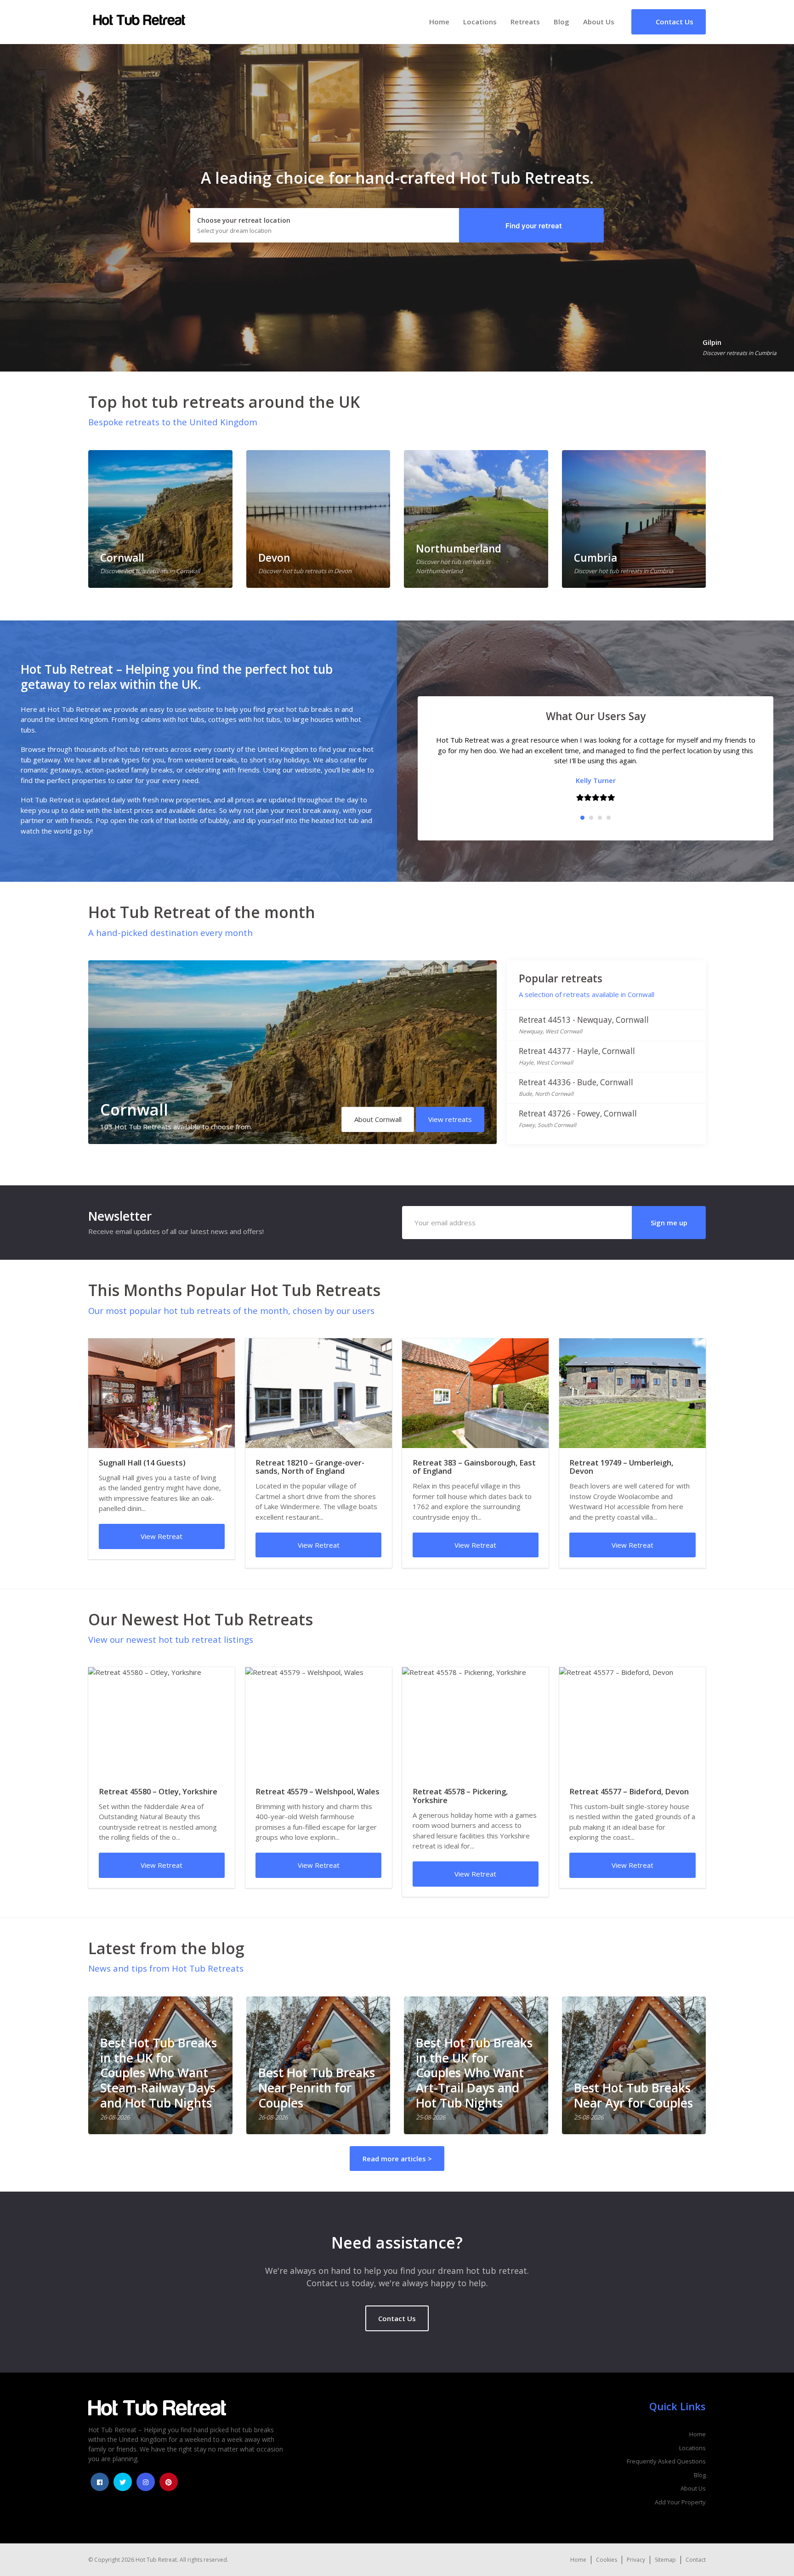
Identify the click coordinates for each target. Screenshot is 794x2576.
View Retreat (162, 1536)
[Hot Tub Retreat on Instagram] (146, 2482)
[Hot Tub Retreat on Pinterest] (169, 2482)
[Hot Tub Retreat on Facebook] (100, 2482)
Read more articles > (397, 2159)
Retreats (525, 22)
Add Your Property (680, 2502)
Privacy (636, 2560)
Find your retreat (534, 226)
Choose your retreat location (244, 220)
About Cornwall (378, 1119)
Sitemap (665, 2560)
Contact (696, 2560)
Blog (561, 22)
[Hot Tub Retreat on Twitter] (123, 2482)
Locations (480, 22)
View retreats (450, 1119)
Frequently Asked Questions (666, 2461)
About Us (599, 22)
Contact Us (397, 2318)
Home (439, 22)
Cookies (607, 2560)
